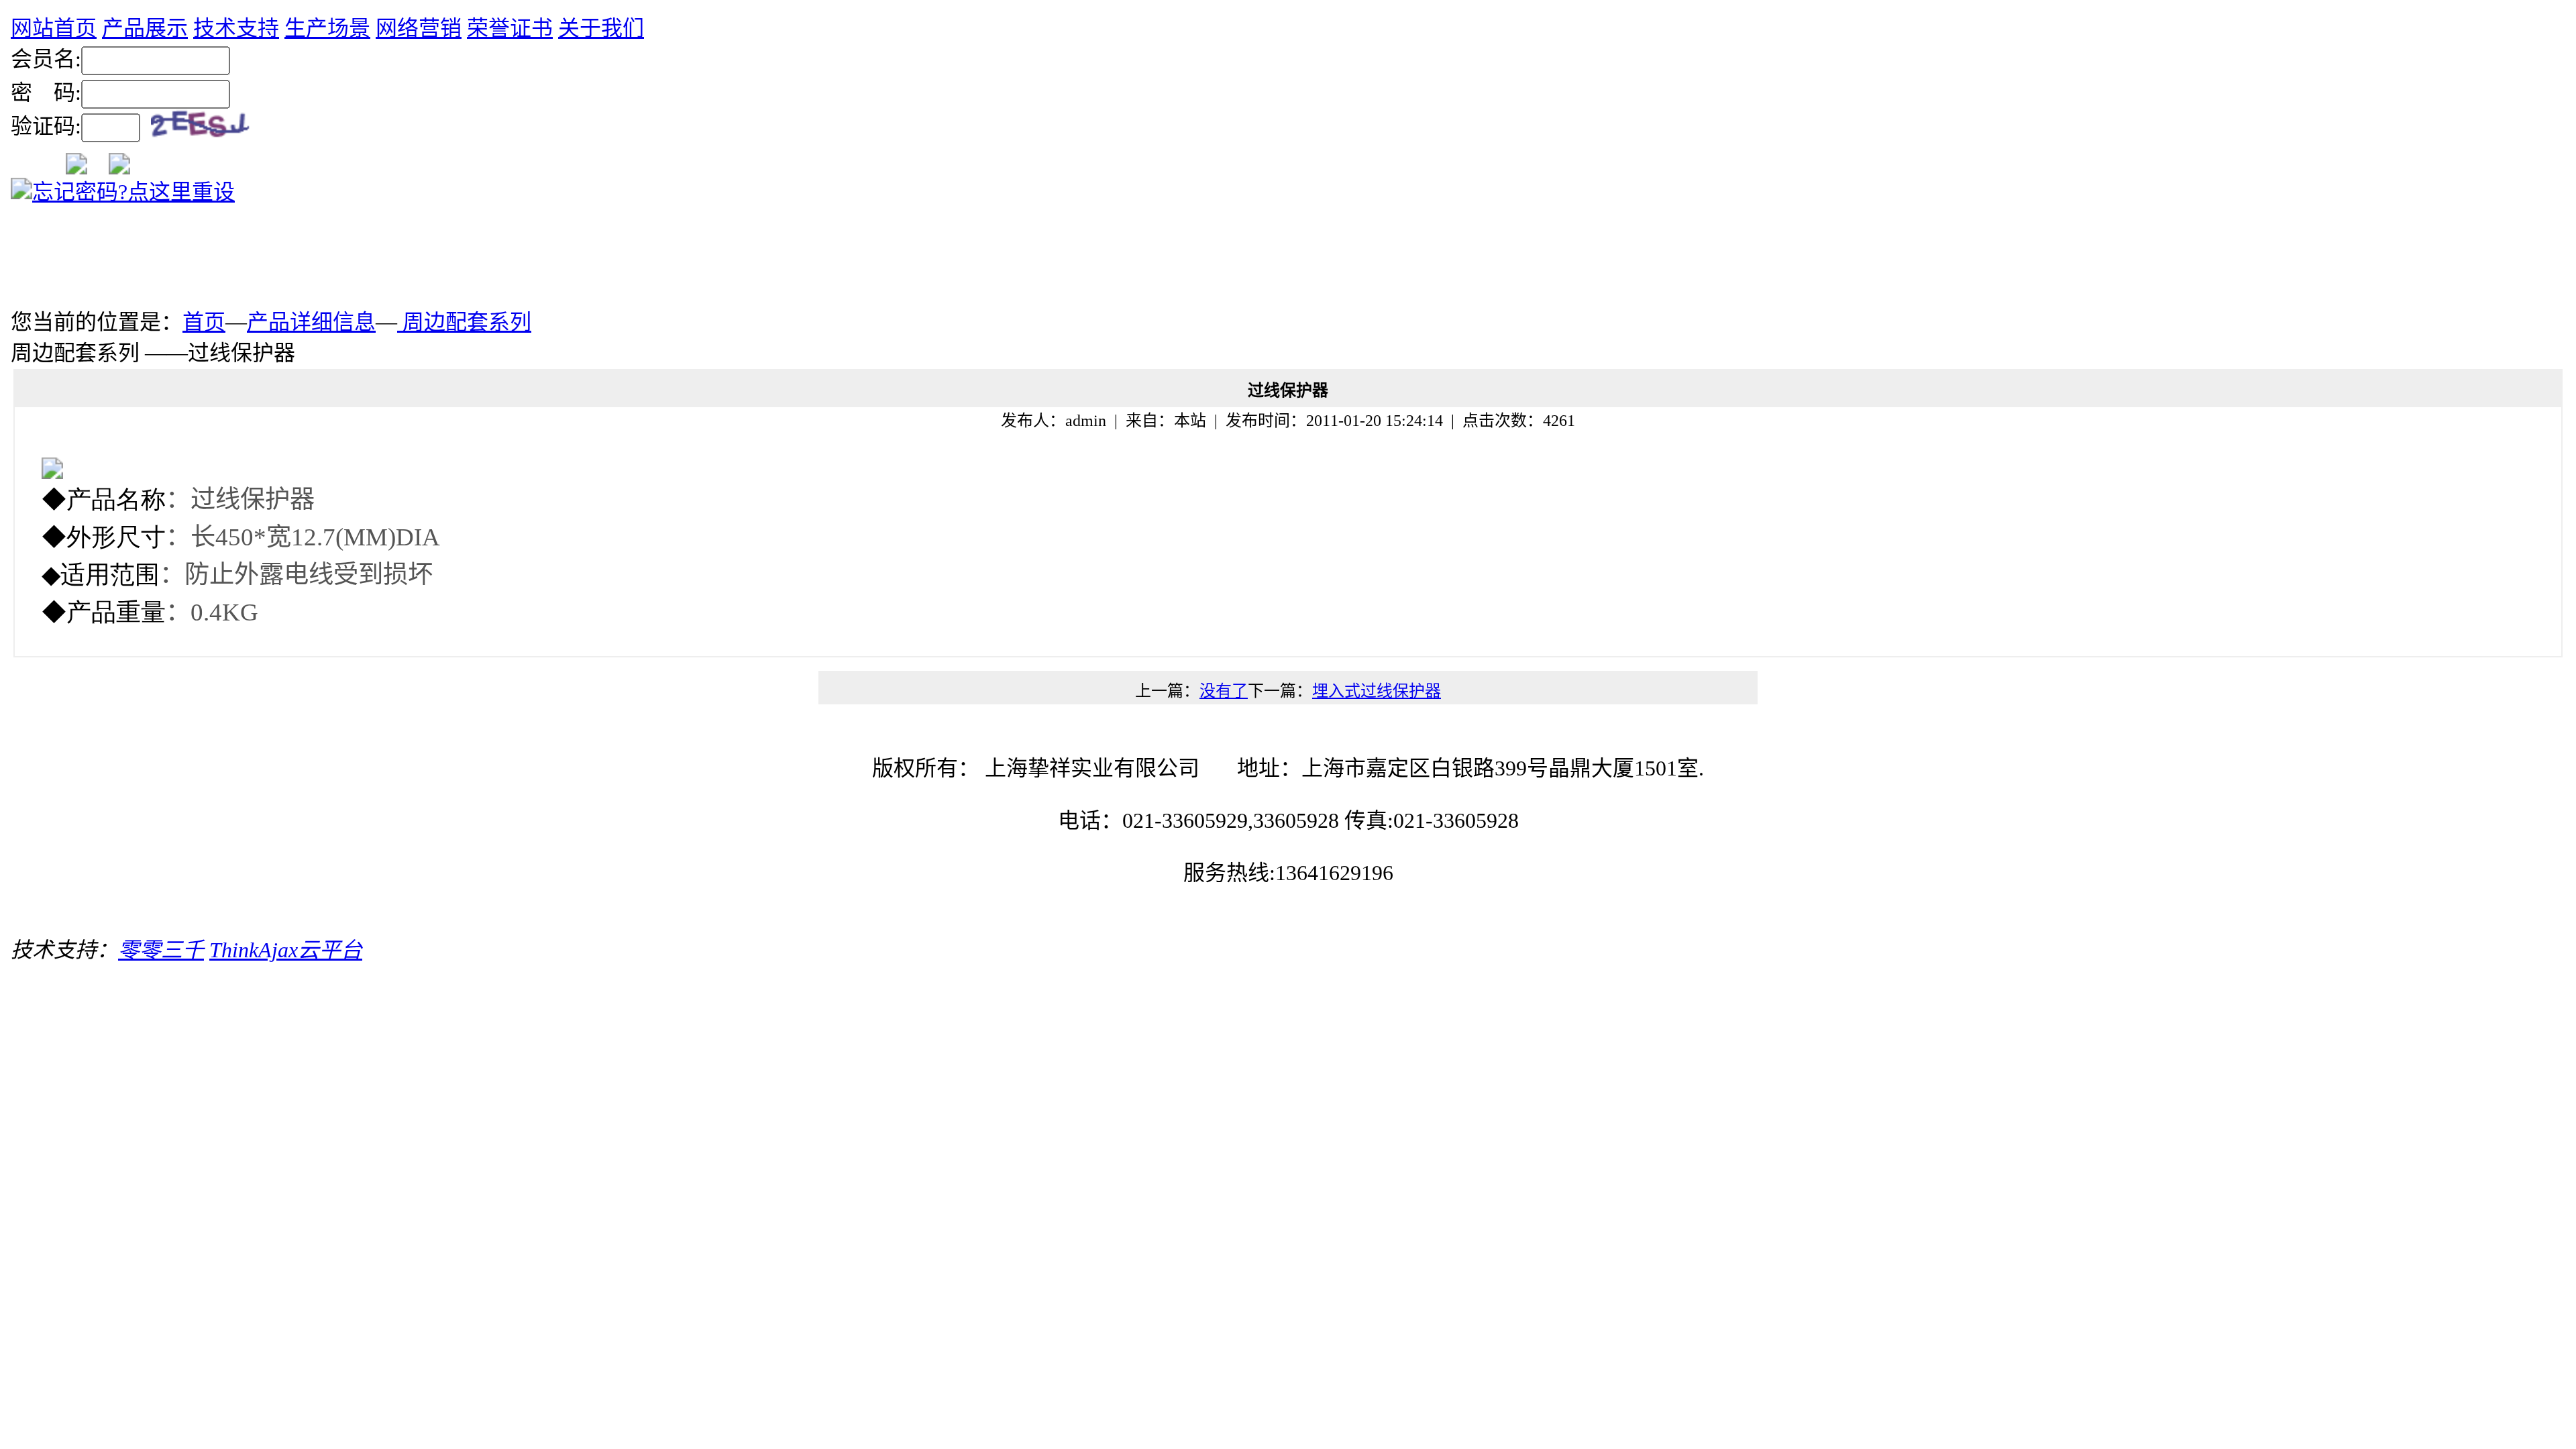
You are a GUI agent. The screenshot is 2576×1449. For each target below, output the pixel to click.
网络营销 (419, 28)
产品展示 (145, 28)
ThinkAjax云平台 (286, 950)
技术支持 (236, 28)
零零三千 (161, 950)
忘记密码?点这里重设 (133, 192)
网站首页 (54, 28)
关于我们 (601, 28)
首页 (204, 322)
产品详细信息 (311, 322)
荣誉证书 (510, 28)
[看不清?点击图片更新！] (205, 129)
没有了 (1224, 691)
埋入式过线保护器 (1377, 691)
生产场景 (327, 28)
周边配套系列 (464, 322)
